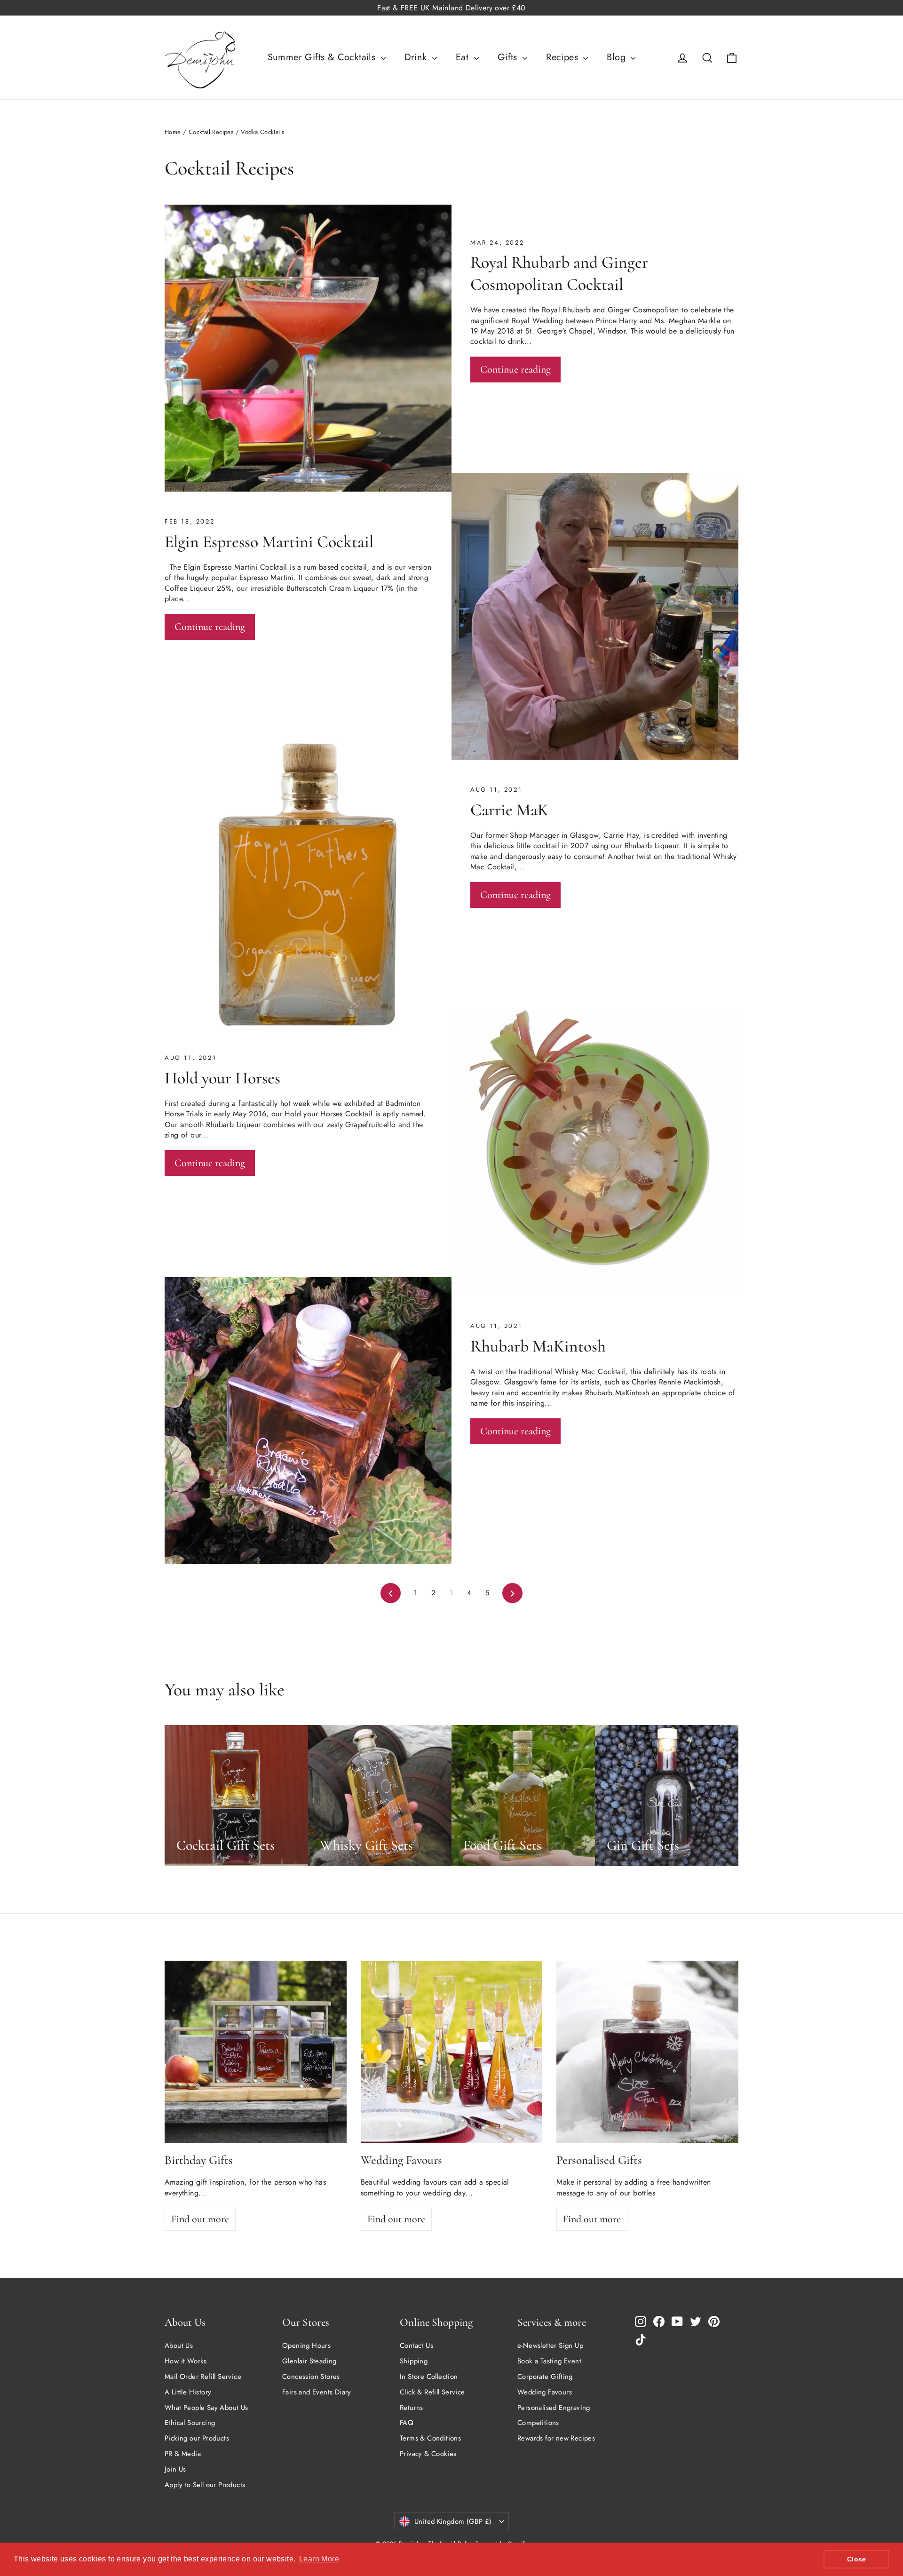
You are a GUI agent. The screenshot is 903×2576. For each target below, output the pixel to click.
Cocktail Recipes (211, 132)
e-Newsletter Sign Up (550, 2345)
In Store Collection (429, 2377)
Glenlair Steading (309, 2361)
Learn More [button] (319, 2559)
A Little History (188, 2392)
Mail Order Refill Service (203, 2377)
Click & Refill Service (432, 2392)
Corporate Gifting (545, 2377)
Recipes (563, 57)
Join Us (175, 2469)
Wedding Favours (545, 2392)
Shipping (414, 2361)
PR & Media (183, 2454)
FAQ (407, 2423)
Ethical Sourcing (190, 2423)
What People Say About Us (206, 2408)
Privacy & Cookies (428, 2454)
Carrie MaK (509, 810)
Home (173, 132)
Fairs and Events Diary (317, 2392)
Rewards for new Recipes (556, 2438)
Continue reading (515, 369)
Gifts (509, 57)
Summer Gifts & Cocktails (323, 57)
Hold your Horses (222, 1078)
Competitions (538, 2423)
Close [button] (857, 2559)
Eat (464, 57)
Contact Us (416, 2345)
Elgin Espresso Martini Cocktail (269, 542)
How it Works (186, 2361)
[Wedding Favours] (452, 2052)
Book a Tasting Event (549, 2361)
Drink (417, 57)
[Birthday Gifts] (256, 2052)
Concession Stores (311, 2377)
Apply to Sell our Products (205, 2485)
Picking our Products (197, 2438)
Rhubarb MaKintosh (538, 1346)
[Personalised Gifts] (647, 2052)
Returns (412, 2408)
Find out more (200, 2219)
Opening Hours (306, 2345)
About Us (179, 2345)
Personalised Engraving (554, 2408)
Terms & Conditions (430, 2438)
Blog (618, 57)
